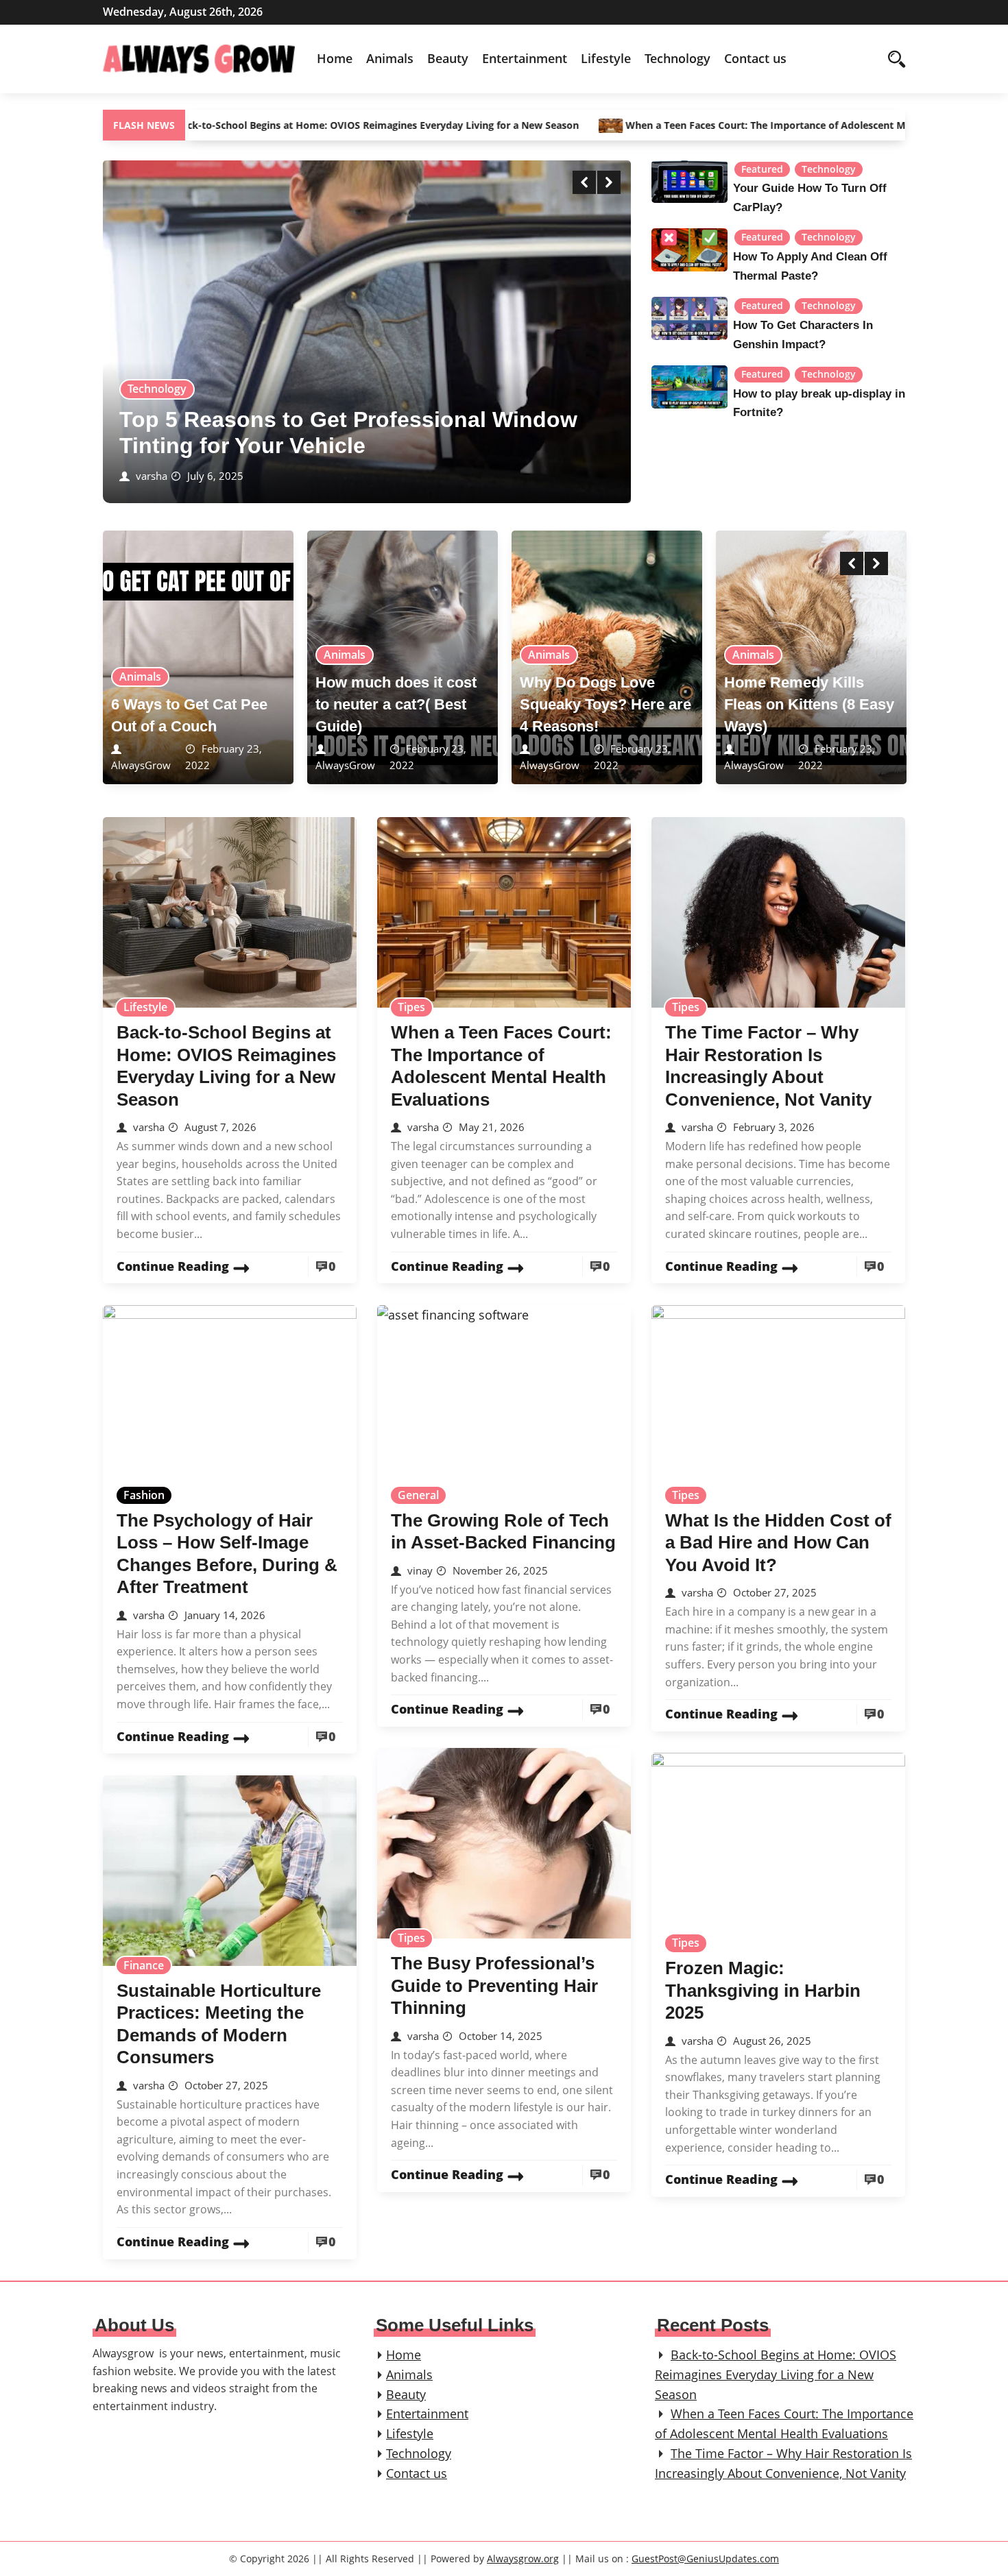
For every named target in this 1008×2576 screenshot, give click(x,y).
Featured (762, 169)
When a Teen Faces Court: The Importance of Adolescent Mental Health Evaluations (737, 125)
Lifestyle (606, 58)
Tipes (411, 1007)
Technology (677, 58)
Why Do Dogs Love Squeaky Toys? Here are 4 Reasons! (605, 704)
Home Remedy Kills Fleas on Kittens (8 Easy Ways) (809, 704)
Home (335, 58)
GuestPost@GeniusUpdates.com (705, 2559)
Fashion (144, 1495)
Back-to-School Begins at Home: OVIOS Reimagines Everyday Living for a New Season (291, 125)
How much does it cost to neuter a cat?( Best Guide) (396, 704)
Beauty (448, 58)
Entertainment (525, 58)
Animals (390, 58)
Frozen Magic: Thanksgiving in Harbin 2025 (763, 1990)
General (418, 1495)
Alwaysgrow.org (523, 2559)
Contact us (755, 58)
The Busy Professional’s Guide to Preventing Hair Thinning (494, 1985)
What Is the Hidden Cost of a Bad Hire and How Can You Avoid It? (778, 1543)
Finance (144, 1965)
